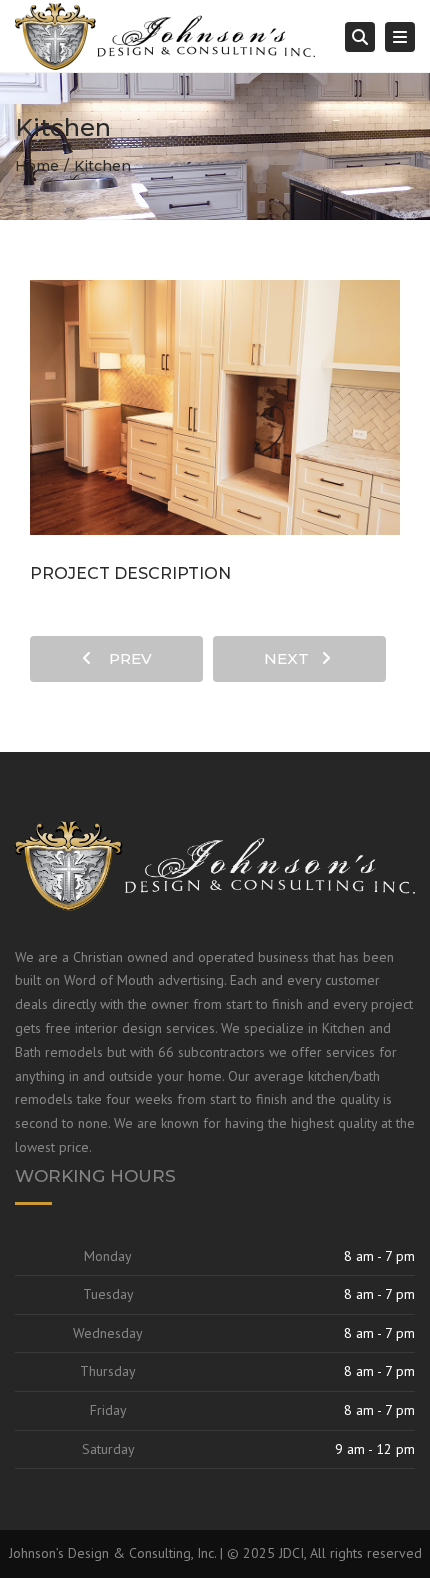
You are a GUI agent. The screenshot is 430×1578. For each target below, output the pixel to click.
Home (37, 166)
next (292, 658)
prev (124, 658)
